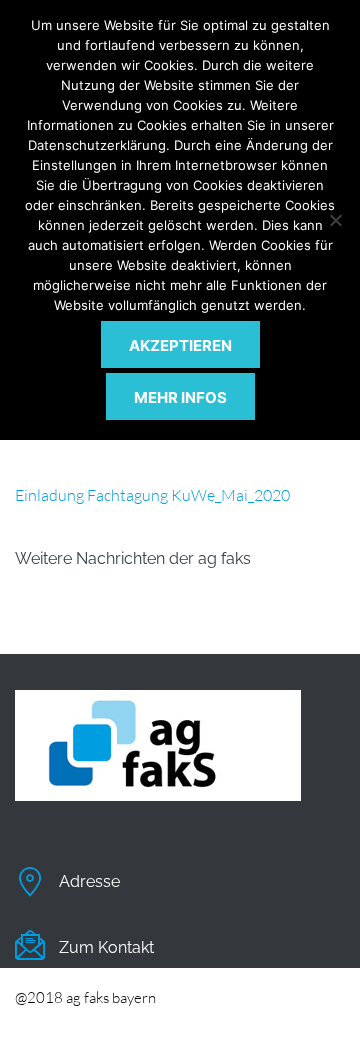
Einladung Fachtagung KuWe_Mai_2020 (152, 495)
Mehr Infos (180, 397)
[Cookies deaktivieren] (335, 220)
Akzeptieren (180, 345)
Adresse (89, 881)
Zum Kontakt (106, 947)
